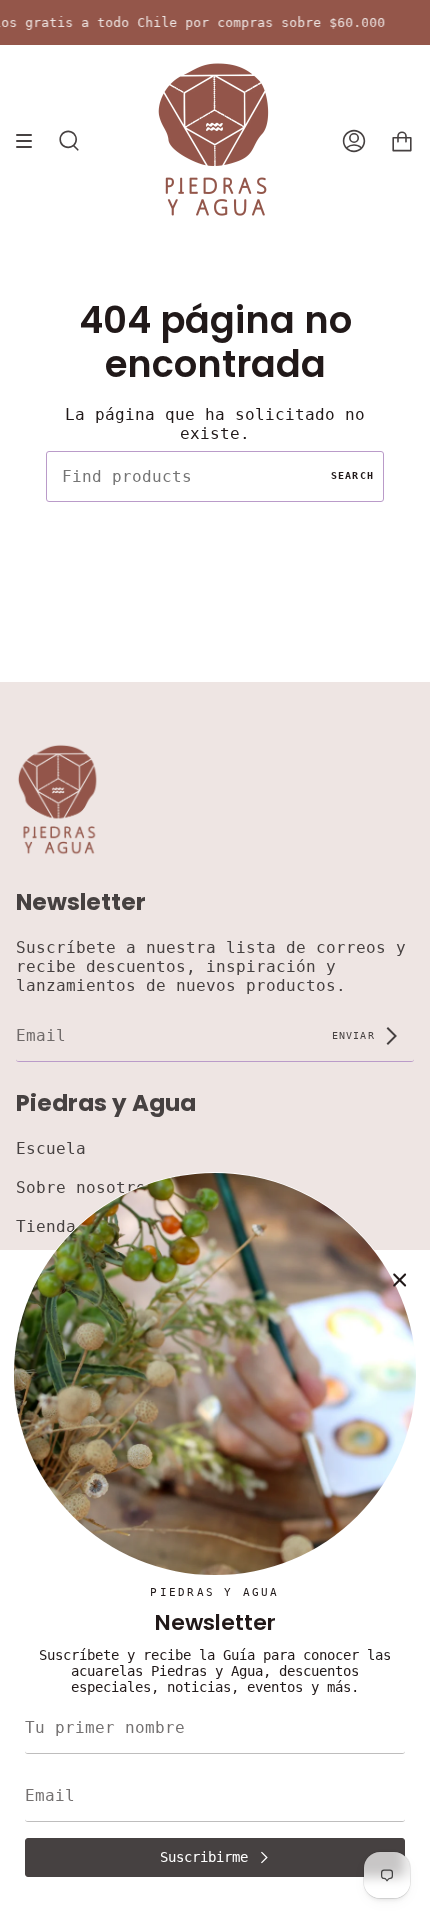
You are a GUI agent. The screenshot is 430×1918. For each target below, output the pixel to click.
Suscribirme (204, 1857)
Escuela (51, 1148)
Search (352, 475)
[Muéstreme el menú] (31, 141)
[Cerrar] (400, 1280)
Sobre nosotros (86, 1187)
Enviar (357, 1034)
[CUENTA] (354, 141)
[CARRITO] (402, 141)
